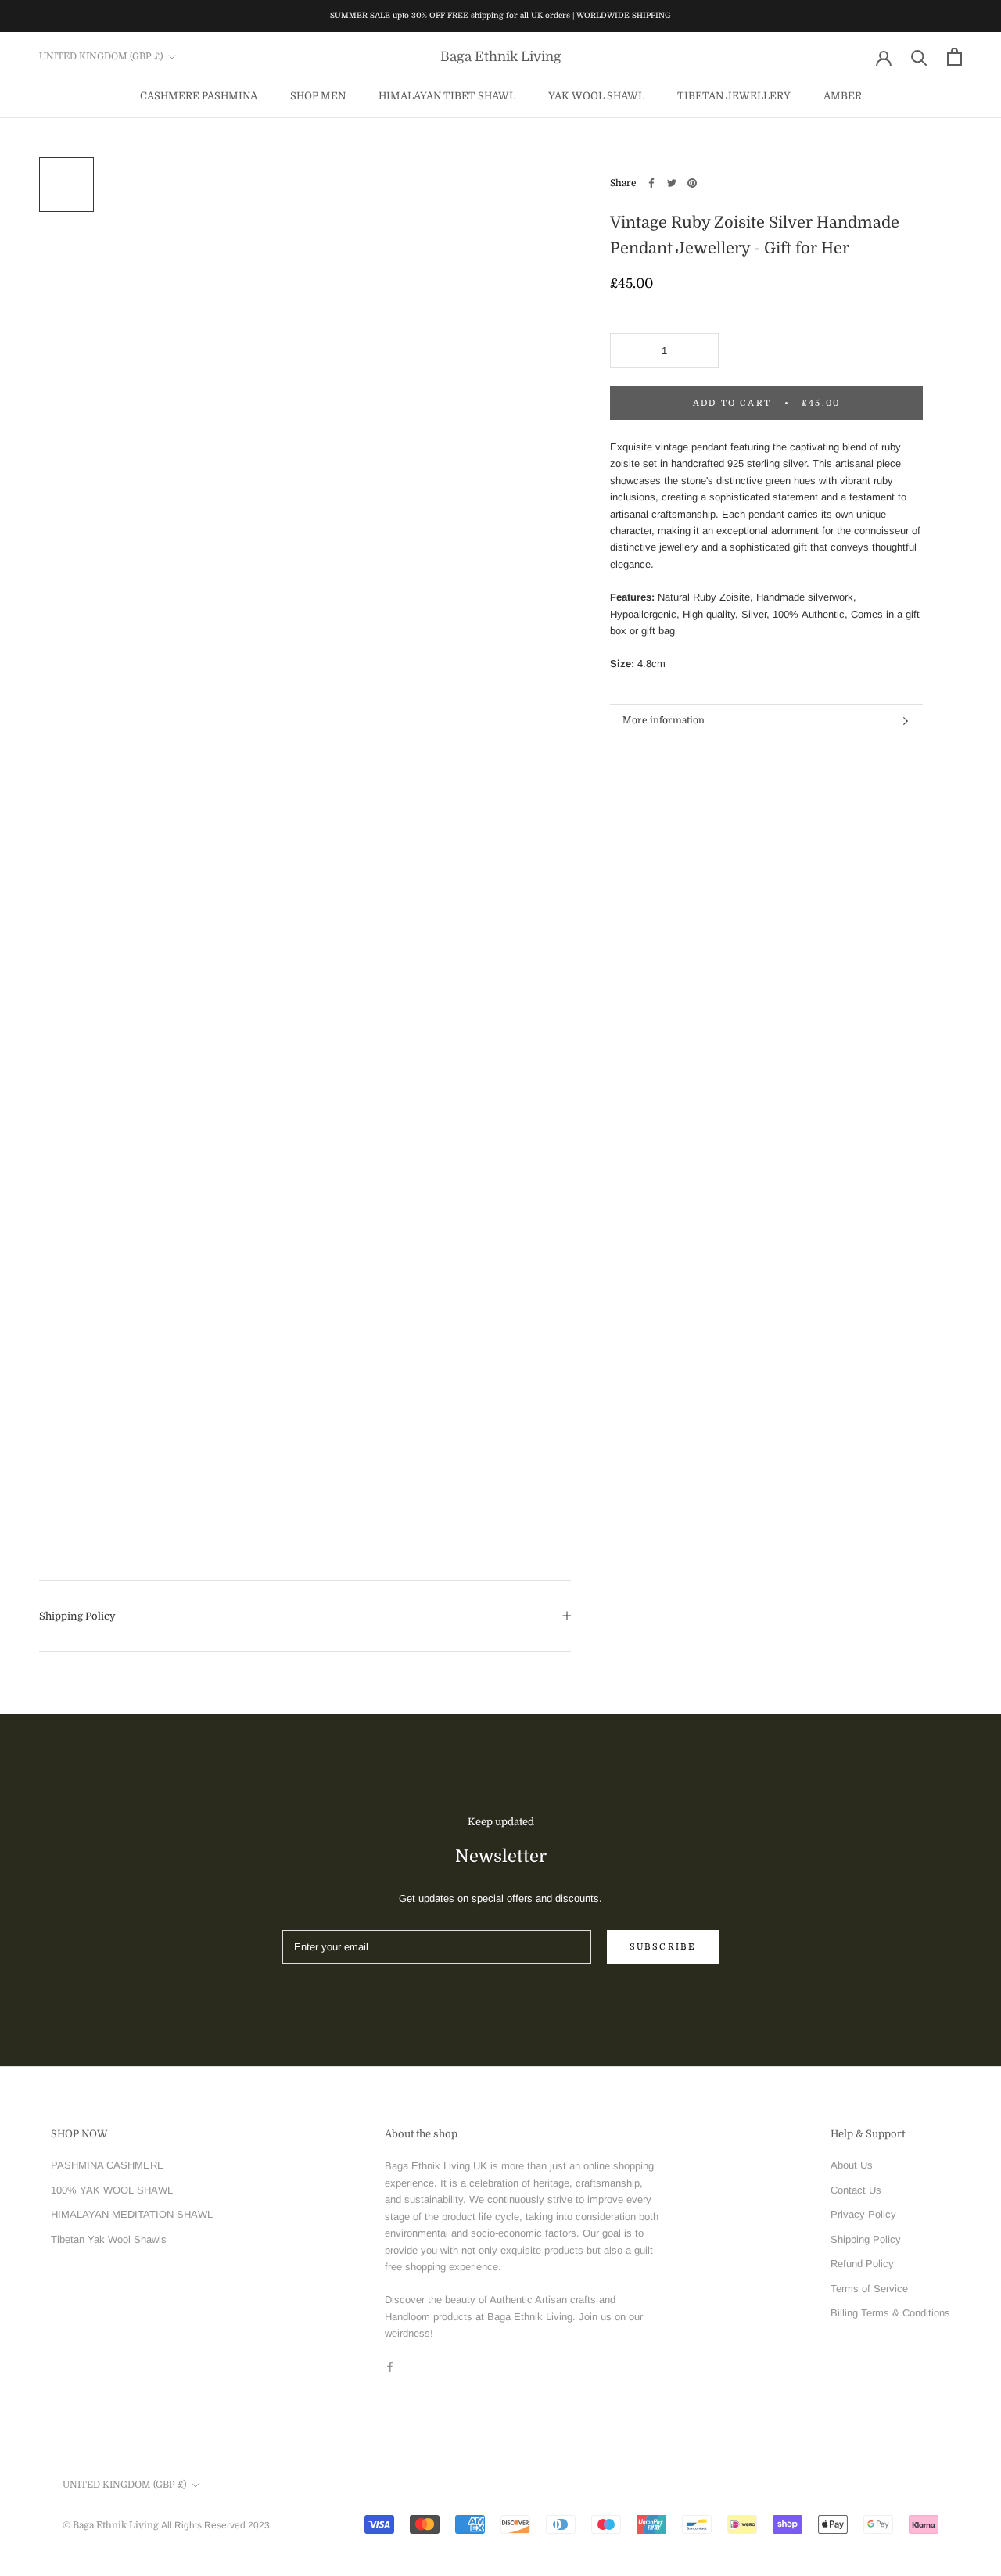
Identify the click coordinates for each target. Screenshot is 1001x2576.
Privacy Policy (863, 2214)
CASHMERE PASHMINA (199, 95)
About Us (852, 2165)
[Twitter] (672, 183)
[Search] (919, 57)
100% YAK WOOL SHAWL (112, 2190)
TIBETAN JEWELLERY (734, 95)
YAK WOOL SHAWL (596, 95)
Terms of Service (869, 2289)
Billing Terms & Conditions (890, 2313)
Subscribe (663, 1947)
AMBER (843, 95)
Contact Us (856, 2190)
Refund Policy (862, 2264)
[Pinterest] (692, 183)
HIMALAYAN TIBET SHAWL (447, 95)
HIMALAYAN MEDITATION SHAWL (132, 2214)
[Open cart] (954, 57)
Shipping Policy (77, 1616)
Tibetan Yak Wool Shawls (109, 2239)
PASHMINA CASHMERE (108, 2165)
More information (664, 720)
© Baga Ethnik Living (112, 2525)
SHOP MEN (318, 95)
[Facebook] (651, 183)
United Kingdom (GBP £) (101, 56)
